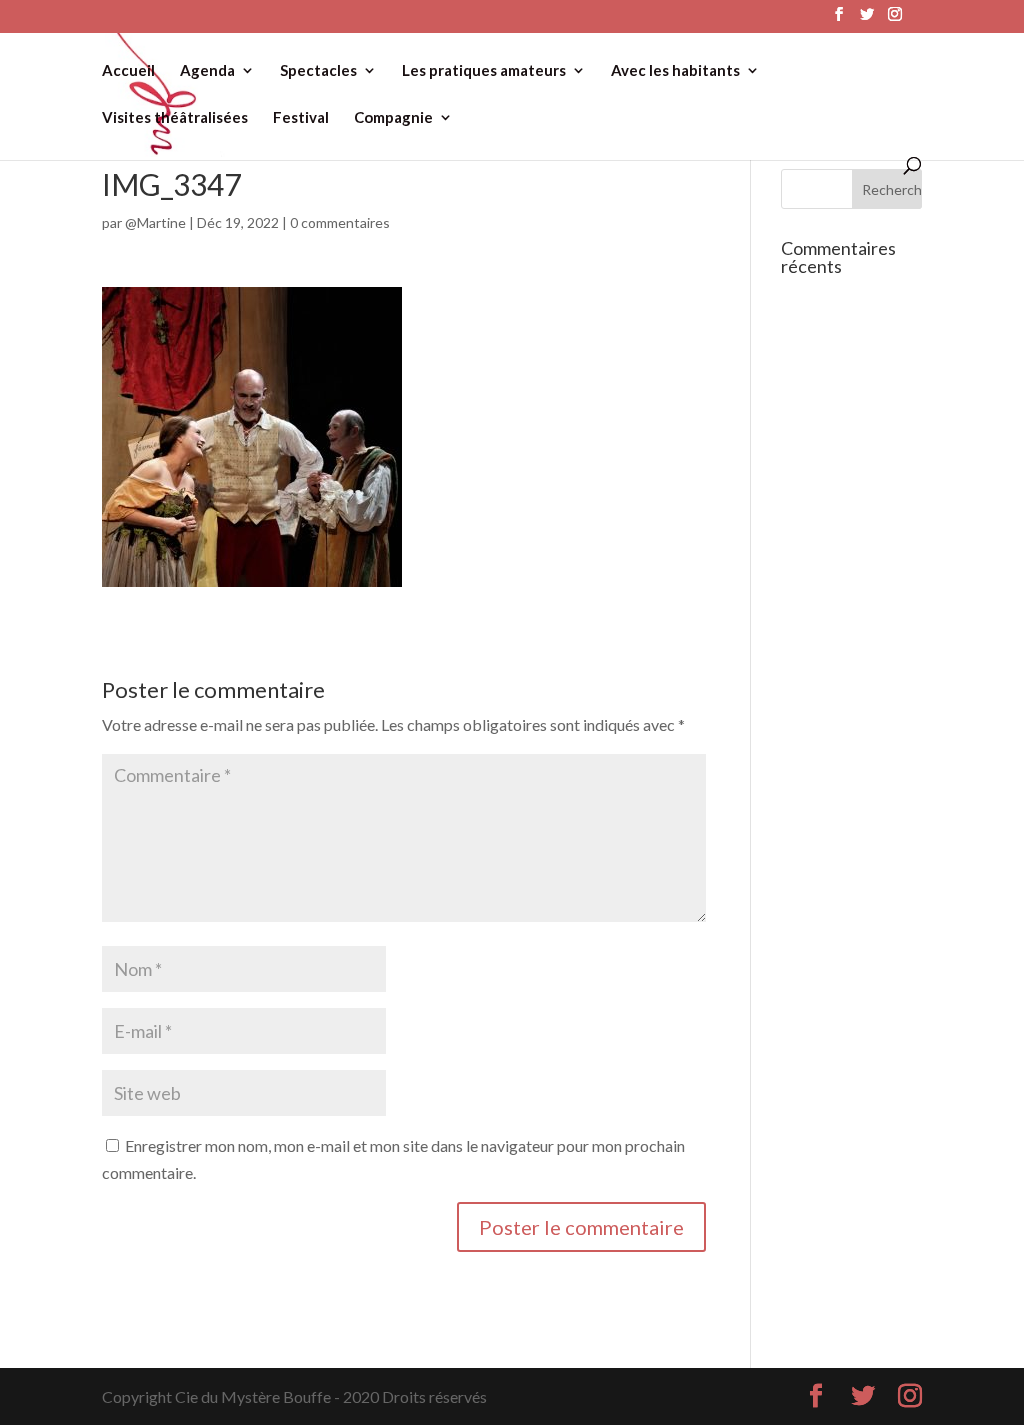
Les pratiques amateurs (484, 71)
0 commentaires (340, 222)
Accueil (128, 71)
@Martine (155, 222)
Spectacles (318, 71)
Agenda (207, 71)
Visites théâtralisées (175, 118)
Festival (301, 118)
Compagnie (393, 118)
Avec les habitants (675, 71)
